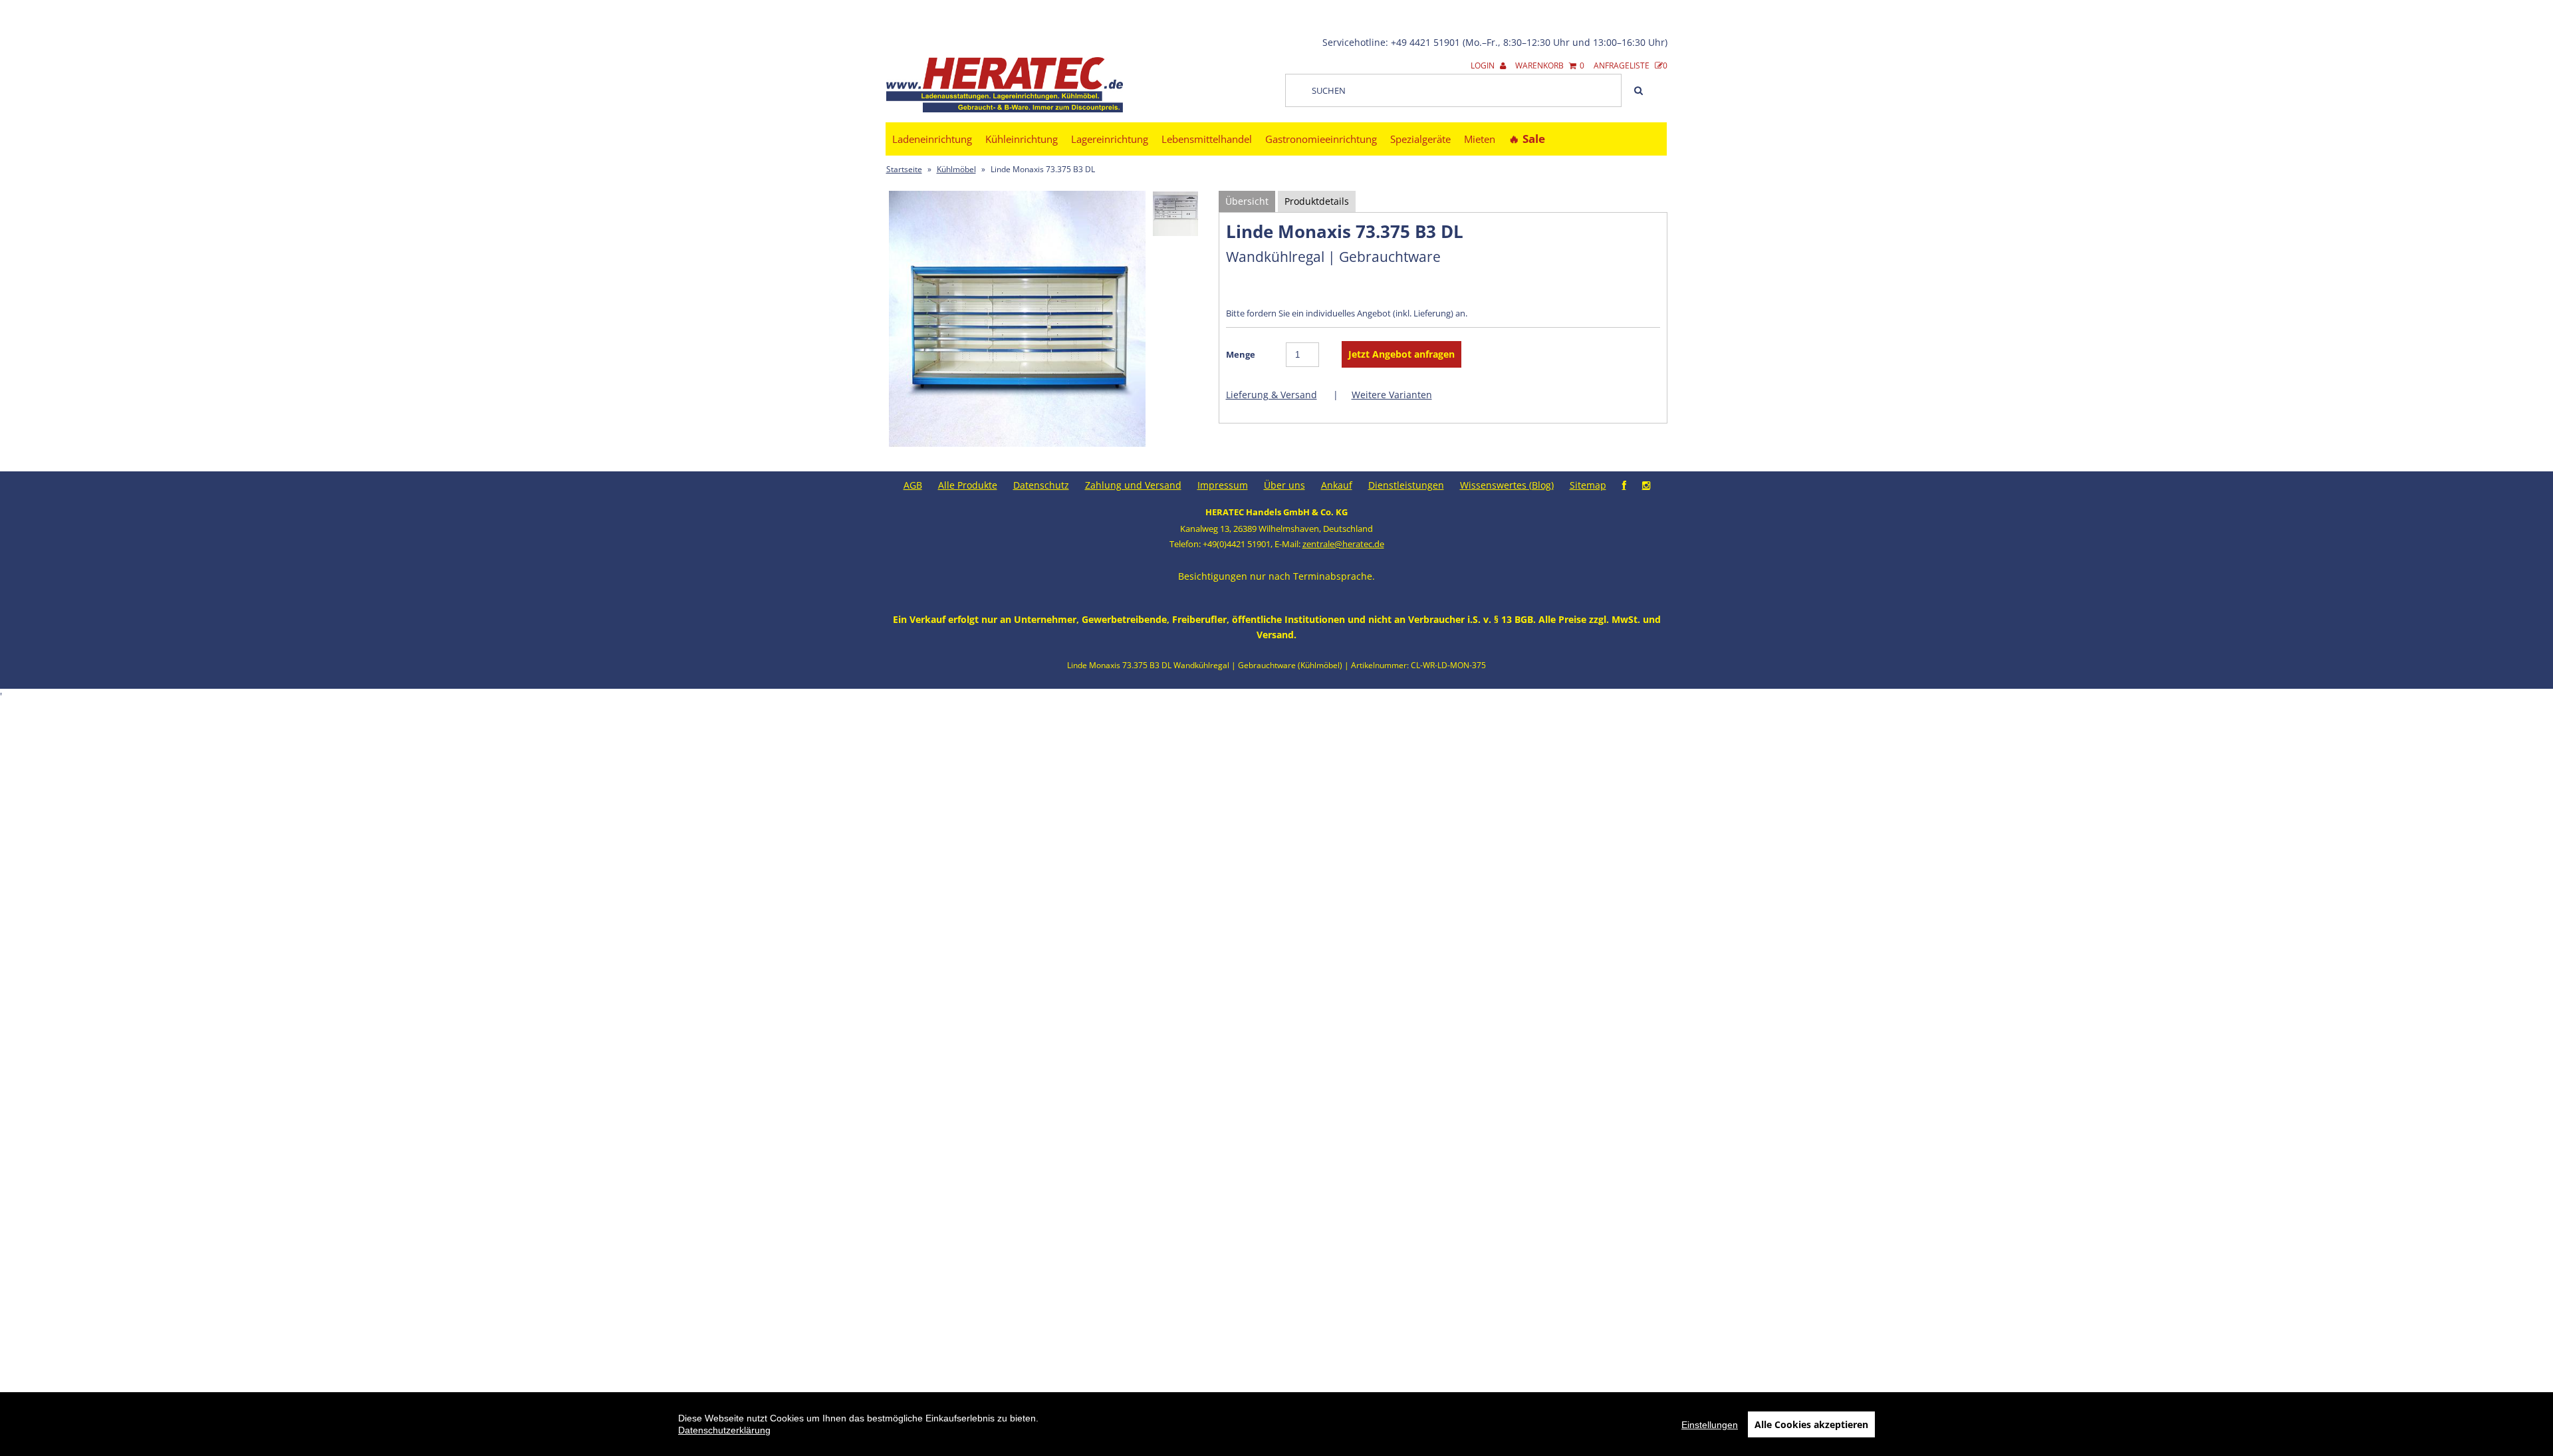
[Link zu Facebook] (1624, 485)
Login (1484, 65)
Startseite (904, 169)
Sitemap (1588, 485)
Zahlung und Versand (1133, 485)
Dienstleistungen (1406, 485)
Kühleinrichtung (1022, 139)
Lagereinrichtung (1110, 139)
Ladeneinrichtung (932, 139)
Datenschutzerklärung (724, 1430)
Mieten (1480, 139)
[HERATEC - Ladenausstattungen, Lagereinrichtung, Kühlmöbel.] (1005, 109)
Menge (1241, 354)
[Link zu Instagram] (1646, 485)
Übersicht (1247, 201)
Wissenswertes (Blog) (1507, 485)
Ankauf (1337, 485)
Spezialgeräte (1420, 139)
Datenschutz (1041, 485)
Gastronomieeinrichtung (1321, 139)
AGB (913, 485)
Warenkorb (1550, 65)
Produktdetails (1317, 201)
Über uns (1284, 485)
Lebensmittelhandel (1207, 139)
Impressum (1223, 485)
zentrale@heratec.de (1343, 544)
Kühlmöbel (956, 169)
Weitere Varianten (1392, 395)
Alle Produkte (968, 485)
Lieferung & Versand (1272, 395)
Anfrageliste (1631, 65)
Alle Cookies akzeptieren (1811, 1424)
